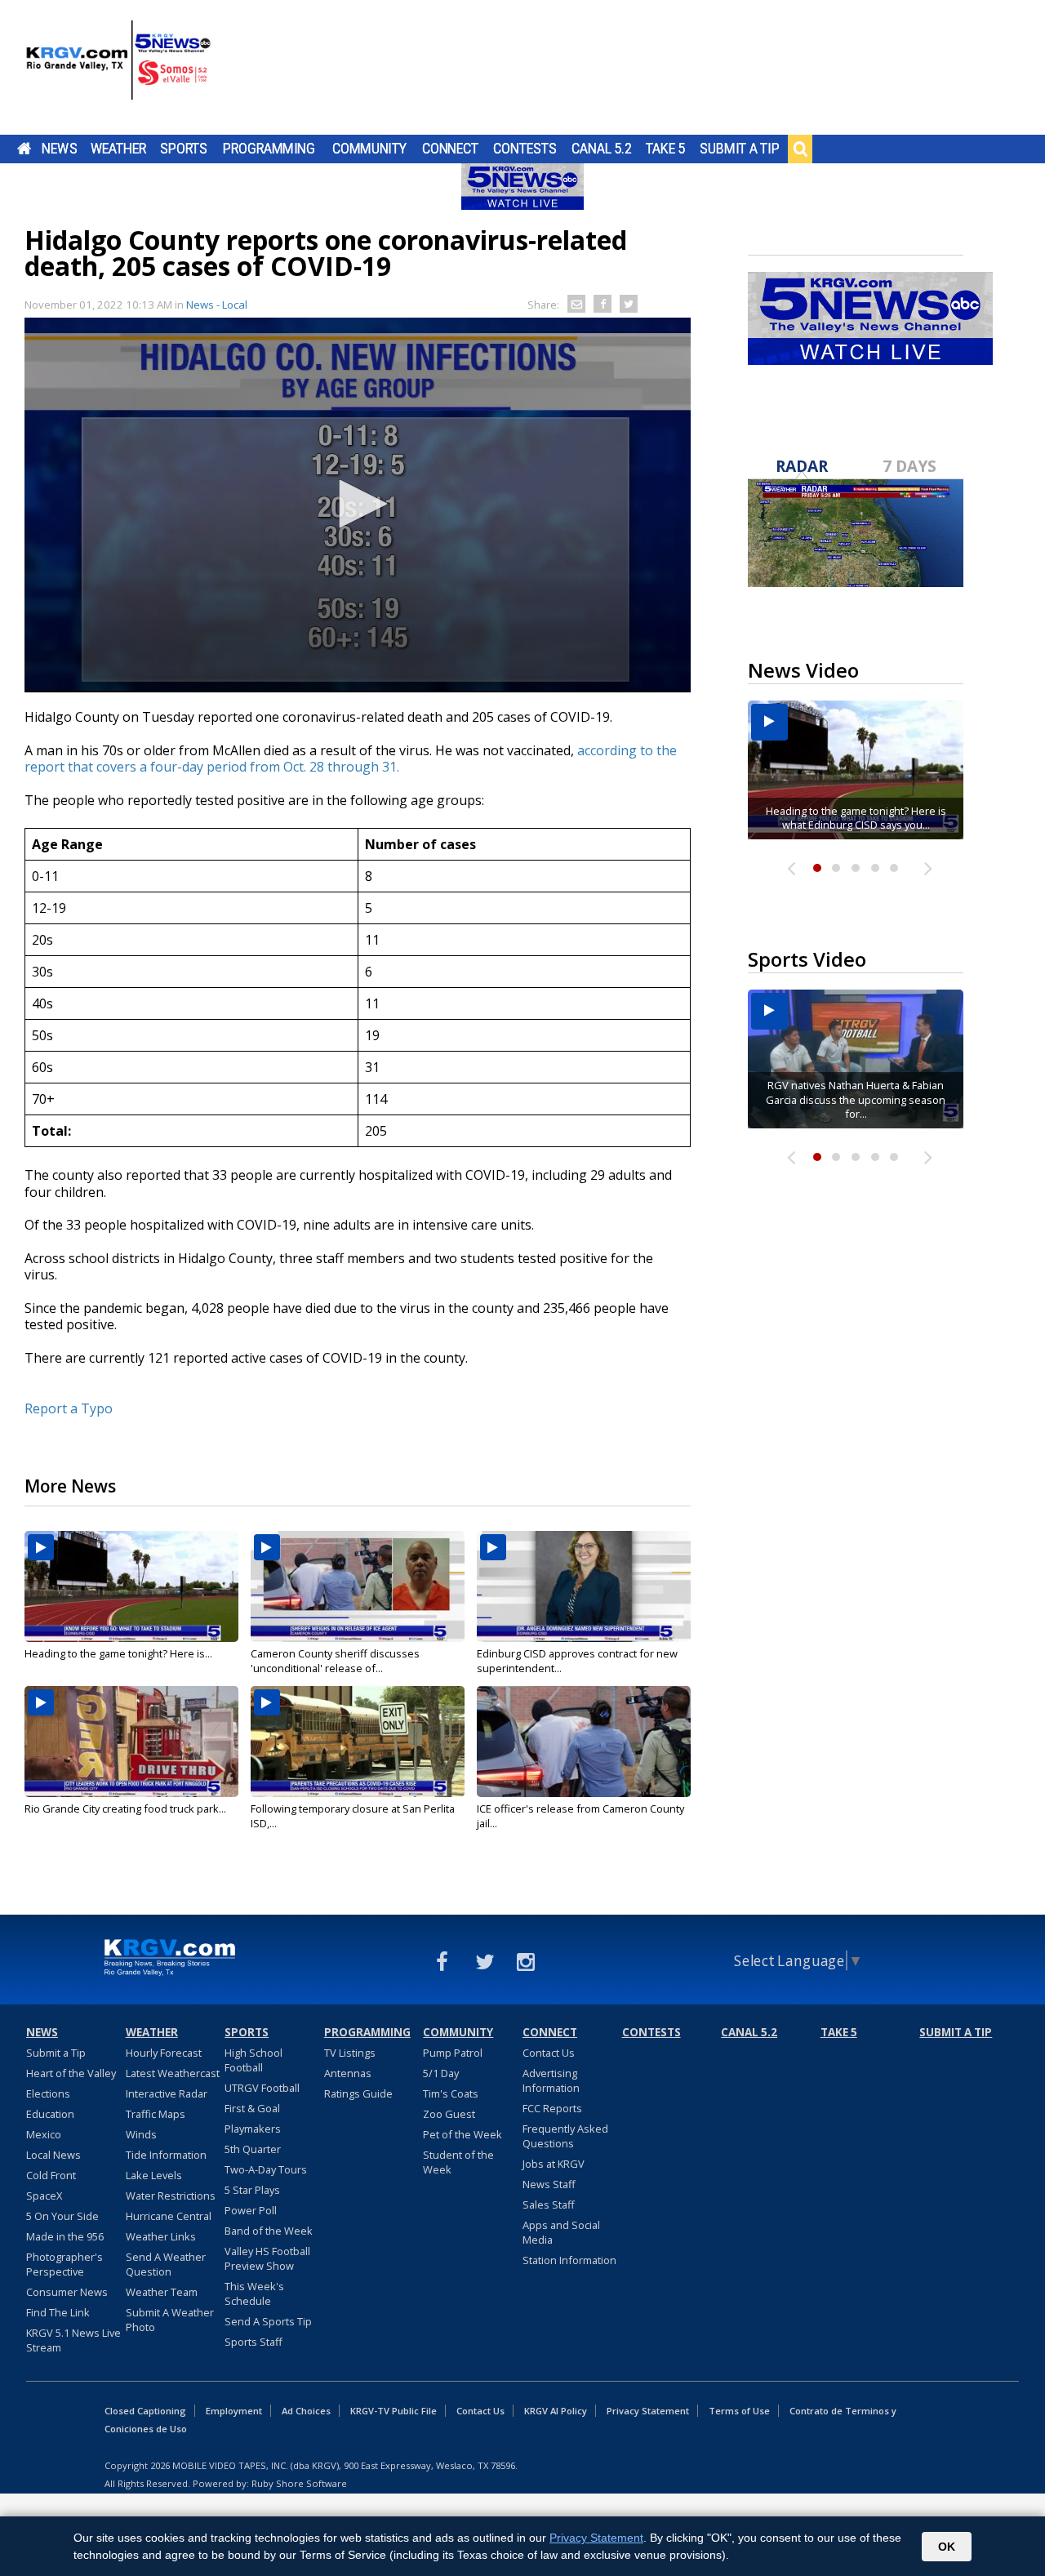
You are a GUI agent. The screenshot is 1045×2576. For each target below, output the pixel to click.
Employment (234, 2411)
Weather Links (161, 2236)
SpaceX (44, 2196)
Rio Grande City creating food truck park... (125, 1809)
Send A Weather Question (166, 2264)
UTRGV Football (262, 2088)
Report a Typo (69, 1408)
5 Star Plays (252, 2190)
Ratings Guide (358, 2093)
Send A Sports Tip (268, 2321)
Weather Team (162, 2292)
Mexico (44, 2134)
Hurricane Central (169, 2216)
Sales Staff (549, 2205)
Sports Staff (253, 2342)
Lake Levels (154, 2175)
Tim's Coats (451, 2093)
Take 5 (666, 149)
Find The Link (58, 2312)
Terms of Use (739, 2411)
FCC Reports (552, 2108)
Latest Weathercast (173, 2073)
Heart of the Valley (71, 2073)
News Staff (549, 2184)
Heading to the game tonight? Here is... (118, 1653)
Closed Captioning (145, 2411)
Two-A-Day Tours (266, 2169)
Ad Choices (306, 2411)
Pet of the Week (462, 2134)
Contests (525, 149)
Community (369, 149)
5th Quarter (253, 2149)
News (59, 149)
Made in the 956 (65, 2236)
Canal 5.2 (602, 149)
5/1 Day (441, 2073)
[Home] (118, 69)
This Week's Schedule (254, 2293)
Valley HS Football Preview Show (267, 2258)
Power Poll (251, 2210)
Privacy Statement (648, 2411)
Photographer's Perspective (64, 2264)
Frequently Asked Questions (565, 2136)
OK (947, 2547)
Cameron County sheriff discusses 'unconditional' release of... (335, 1661)
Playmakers (253, 2129)
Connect (450, 149)
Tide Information (166, 2155)
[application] (358, 505)
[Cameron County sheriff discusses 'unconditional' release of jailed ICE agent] (358, 1586)
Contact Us (549, 2053)
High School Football (253, 2060)
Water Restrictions (171, 2196)
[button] (358, 504)
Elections (48, 2093)
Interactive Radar (167, 2093)
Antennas (348, 2073)
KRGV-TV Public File (394, 2411)
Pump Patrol (453, 2053)
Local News (53, 2155)
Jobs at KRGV (554, 2164)
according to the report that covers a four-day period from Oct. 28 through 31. (351, 759)
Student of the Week (458, 2162)
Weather (118, 149)
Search (800, 149)
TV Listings (350, 2053)
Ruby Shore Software (299, 2483)
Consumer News (67, 2292)
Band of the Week (269, 2231)
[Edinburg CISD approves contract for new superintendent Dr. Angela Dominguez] (584, 1586)
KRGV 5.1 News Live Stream (73, 2340)
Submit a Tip (739, 149)
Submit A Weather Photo (170, 2320)
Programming (269, 149)
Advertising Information (551, 2080)
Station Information (569, 2260)
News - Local (217, 305)
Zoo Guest (449, 2114)
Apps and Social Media (561, 2232)
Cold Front (51, 2175)
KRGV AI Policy (556, 2411)
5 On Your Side (62, 2216)
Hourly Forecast (164, 2053)
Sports (184, 149)
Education (50, 2114)
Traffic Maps (156, 2114)
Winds (141, 2134)
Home (24, 149)
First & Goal (252, 2108)
